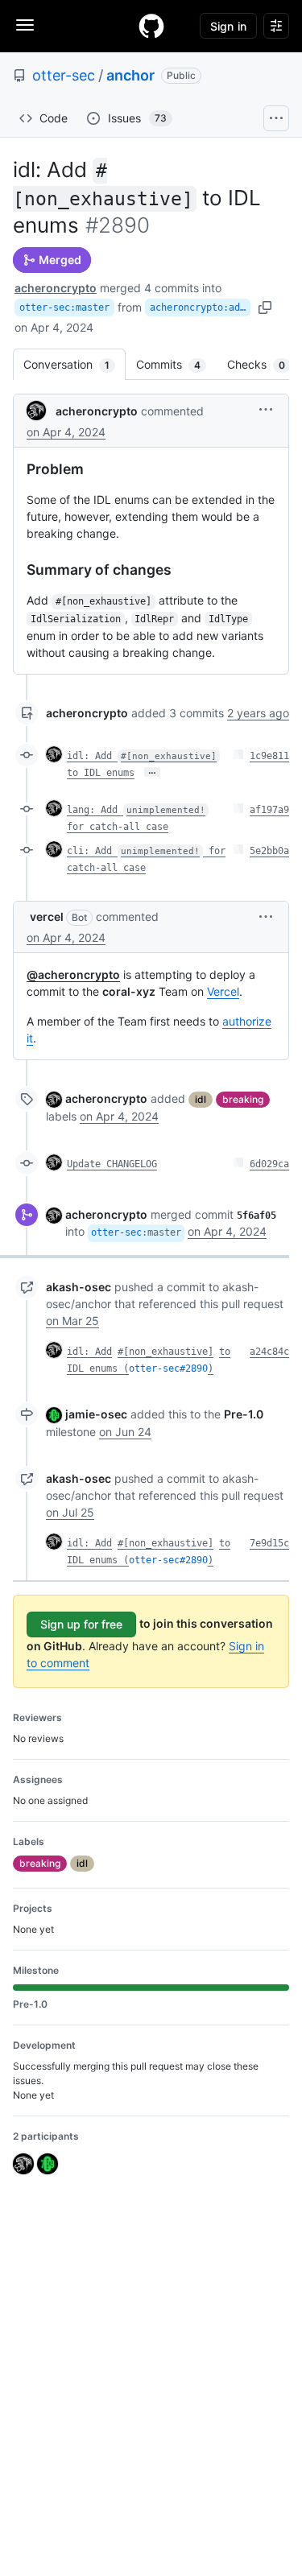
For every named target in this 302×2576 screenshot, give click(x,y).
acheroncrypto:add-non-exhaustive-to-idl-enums (200, 308)
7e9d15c (269, 1543)
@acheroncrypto (73, 974)
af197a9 (269, 810)
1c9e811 (269, 756)
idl (201, 1099)
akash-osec (79, 1287)
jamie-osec (96, 1414)
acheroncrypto (56, 288)
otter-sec (64, 75)
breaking (243, 1099)
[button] (266, 409)
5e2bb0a (269, 851)
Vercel (223, 991)
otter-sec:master (64, 308)
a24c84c (269, 1352)
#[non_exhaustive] (165, 1352)
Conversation (74, 364)
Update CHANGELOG (112, 1164)
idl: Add (89, 1352)
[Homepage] (151, 26)
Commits (176, 364)
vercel (47, 916)
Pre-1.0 (244, 1414)
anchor (130, 75)
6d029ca (269, 1164)
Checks (264, 364)
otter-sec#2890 (168, 1368)
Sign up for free (81, 1624)
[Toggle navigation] (25, 25)
